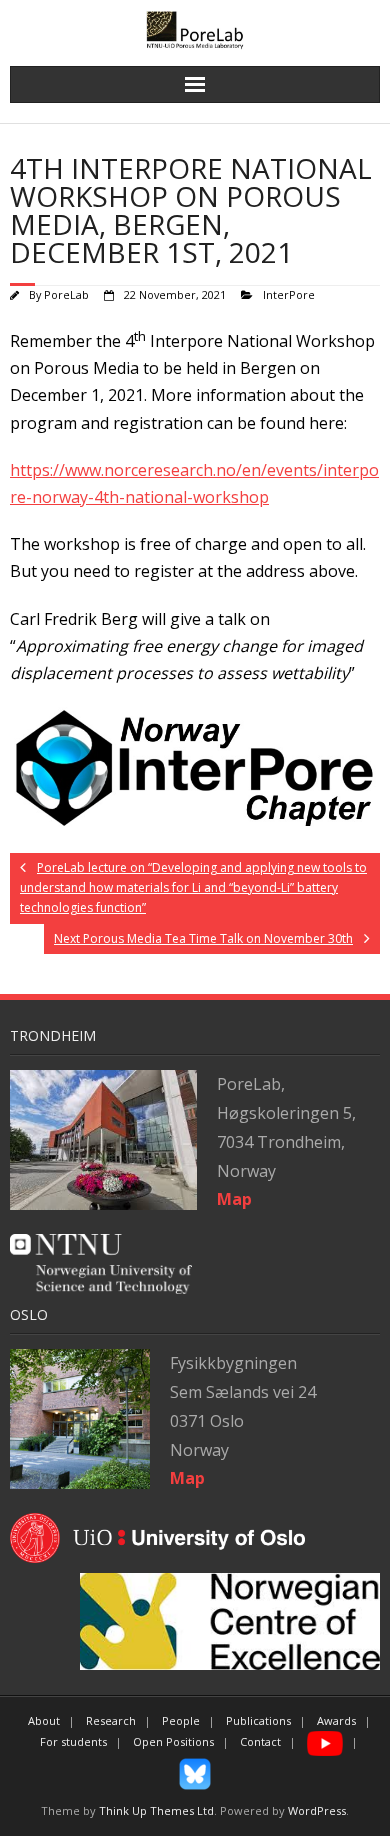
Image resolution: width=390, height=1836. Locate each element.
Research (111, 1720)
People (181, 1720)
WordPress (317, 1810)
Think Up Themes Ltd (156, 1810)
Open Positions (173, 1741)
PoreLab (66, 294)
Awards (336, 1720)
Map (187, 1478)
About (44, 1720)
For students (73, 1741)
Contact (260, 1741)
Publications (258, 1720)
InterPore (289, 294)
